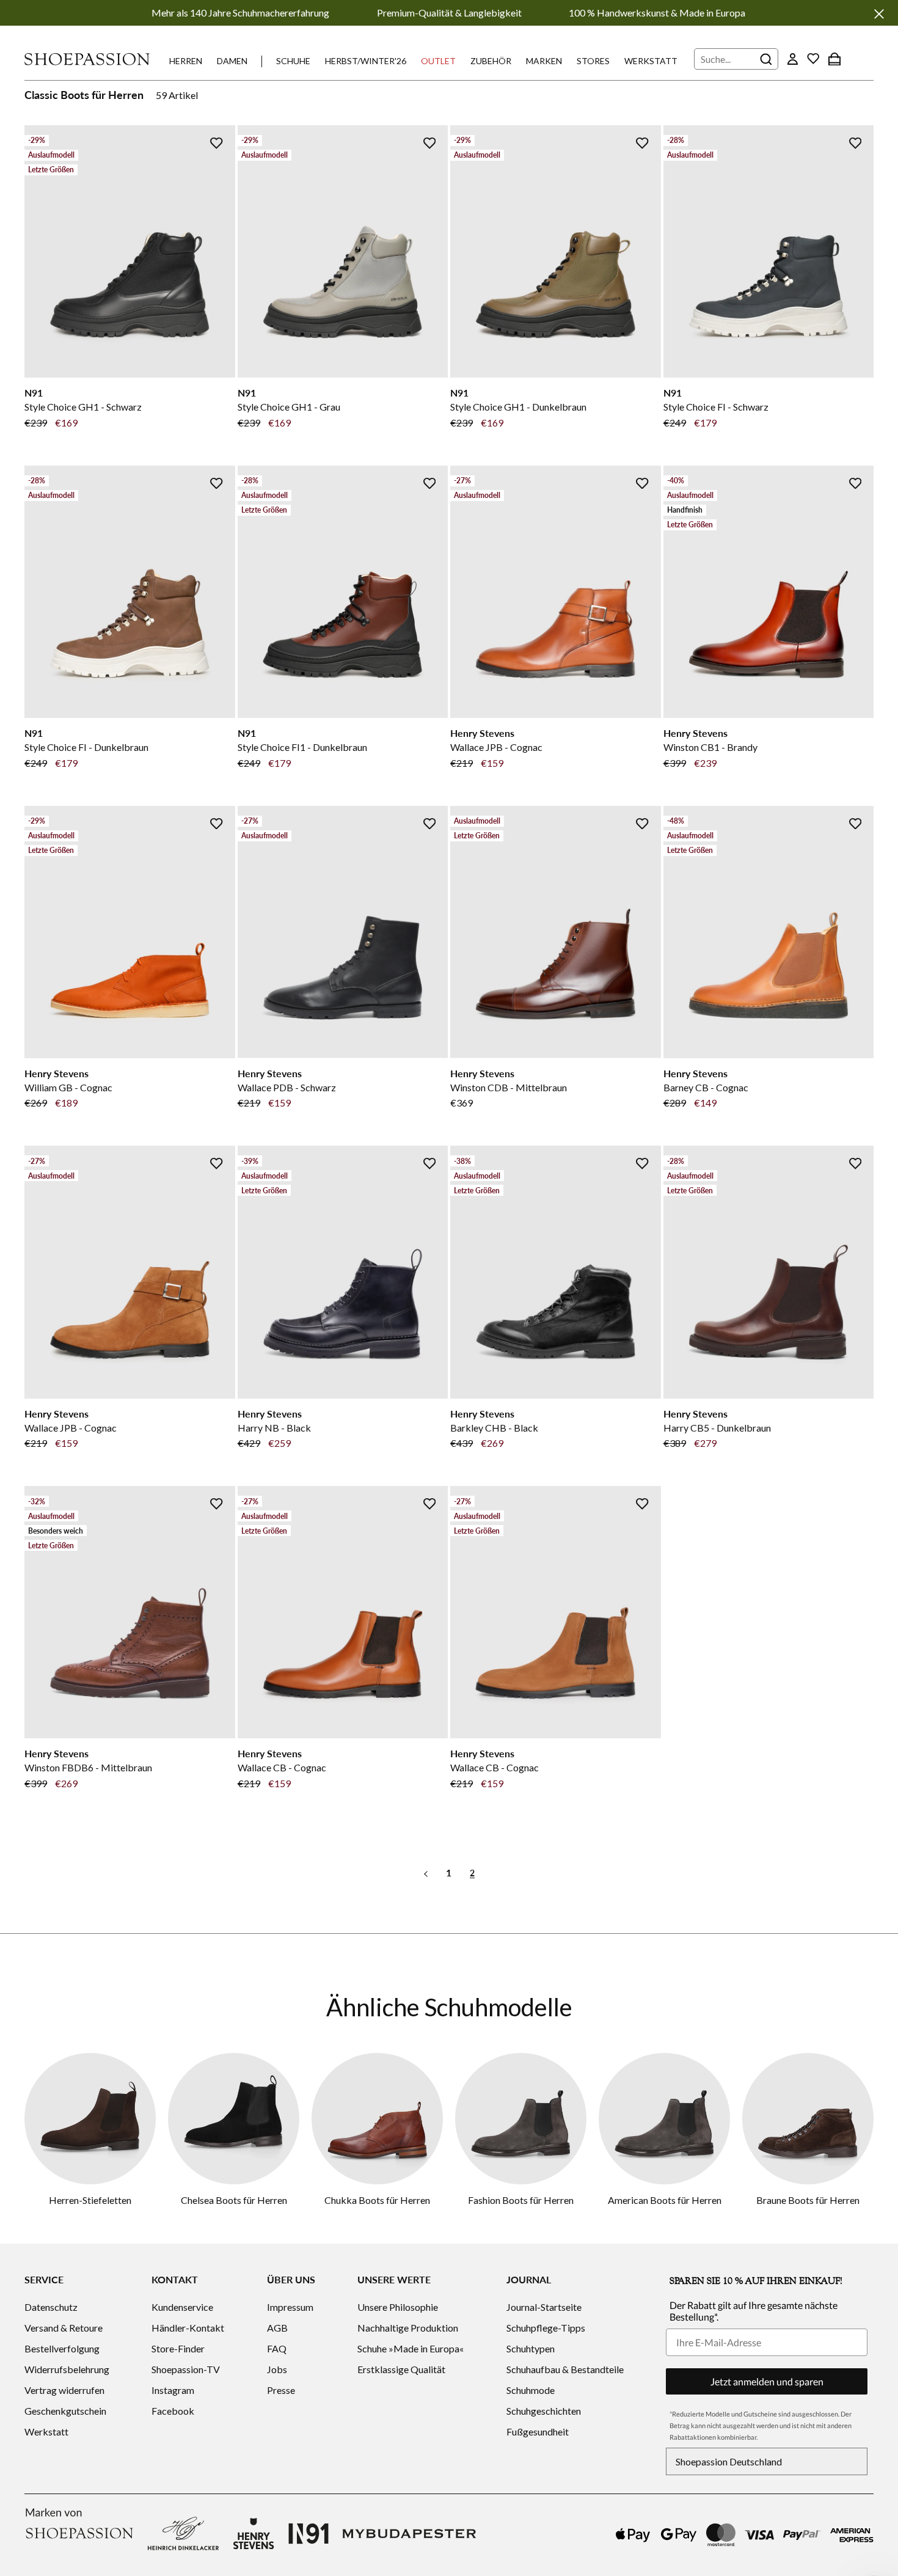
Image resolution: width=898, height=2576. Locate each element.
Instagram (173, 2390)
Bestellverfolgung (62, 2348)
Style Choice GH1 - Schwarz (83, 407)
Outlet (438, 61)
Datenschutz (51, 2307)
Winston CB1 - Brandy (710, 747)
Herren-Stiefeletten (90, 2200)
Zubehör (491, 61)
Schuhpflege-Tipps (546, 2328)
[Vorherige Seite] (426, 1872)
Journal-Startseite (544, 2307)
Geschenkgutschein (65, 2411)
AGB (277, 2328)
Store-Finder (178, 2348)
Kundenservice (182, 2307)
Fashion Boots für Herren (521, 2200)
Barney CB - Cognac (706, 1087)
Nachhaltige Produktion (408, 2328)
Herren (186, 61)
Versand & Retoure (64, 2328)
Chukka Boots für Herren (377, 2200)
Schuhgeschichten (544, 2411)
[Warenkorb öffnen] (834, 59)
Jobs (277, 2369)
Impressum (290, 2307)
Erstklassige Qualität (401, 2369)
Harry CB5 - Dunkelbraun (717, 1428)
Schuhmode (531, 2390)
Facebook (173, 2411)
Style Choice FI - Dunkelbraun (86, 747)
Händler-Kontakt (188, 2328)
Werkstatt (651, 61)
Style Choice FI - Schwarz (716, 407)
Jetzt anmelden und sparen (767, 2381)
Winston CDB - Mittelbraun (509, 1087)
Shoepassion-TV (186, 2369)
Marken (544, 61)
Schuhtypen (531, 2348)
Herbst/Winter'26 (366, 61)
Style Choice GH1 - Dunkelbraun (518, 407)
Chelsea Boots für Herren (234, 2200)
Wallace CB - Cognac (282, 1767)
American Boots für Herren (665, 2200)
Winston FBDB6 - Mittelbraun (88, 1767)
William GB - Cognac (68, 1087)
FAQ (277, 2348)
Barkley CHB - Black (494, 1428)
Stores (593, 61)
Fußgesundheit (538, 2431)
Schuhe (293, 61)
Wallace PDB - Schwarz (287, 1087)
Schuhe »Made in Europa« (411, 2348)
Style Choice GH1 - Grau (289, 407)
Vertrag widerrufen (64, 2390)
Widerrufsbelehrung (67, 2369)
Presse (281, 2390)
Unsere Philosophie (398, 2307)
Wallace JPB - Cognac (496, 747)
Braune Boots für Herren (808, 2200)
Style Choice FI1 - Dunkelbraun (302, 747)
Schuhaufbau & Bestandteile (565, 2369)
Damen (232, 61)
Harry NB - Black (274, 1428)
